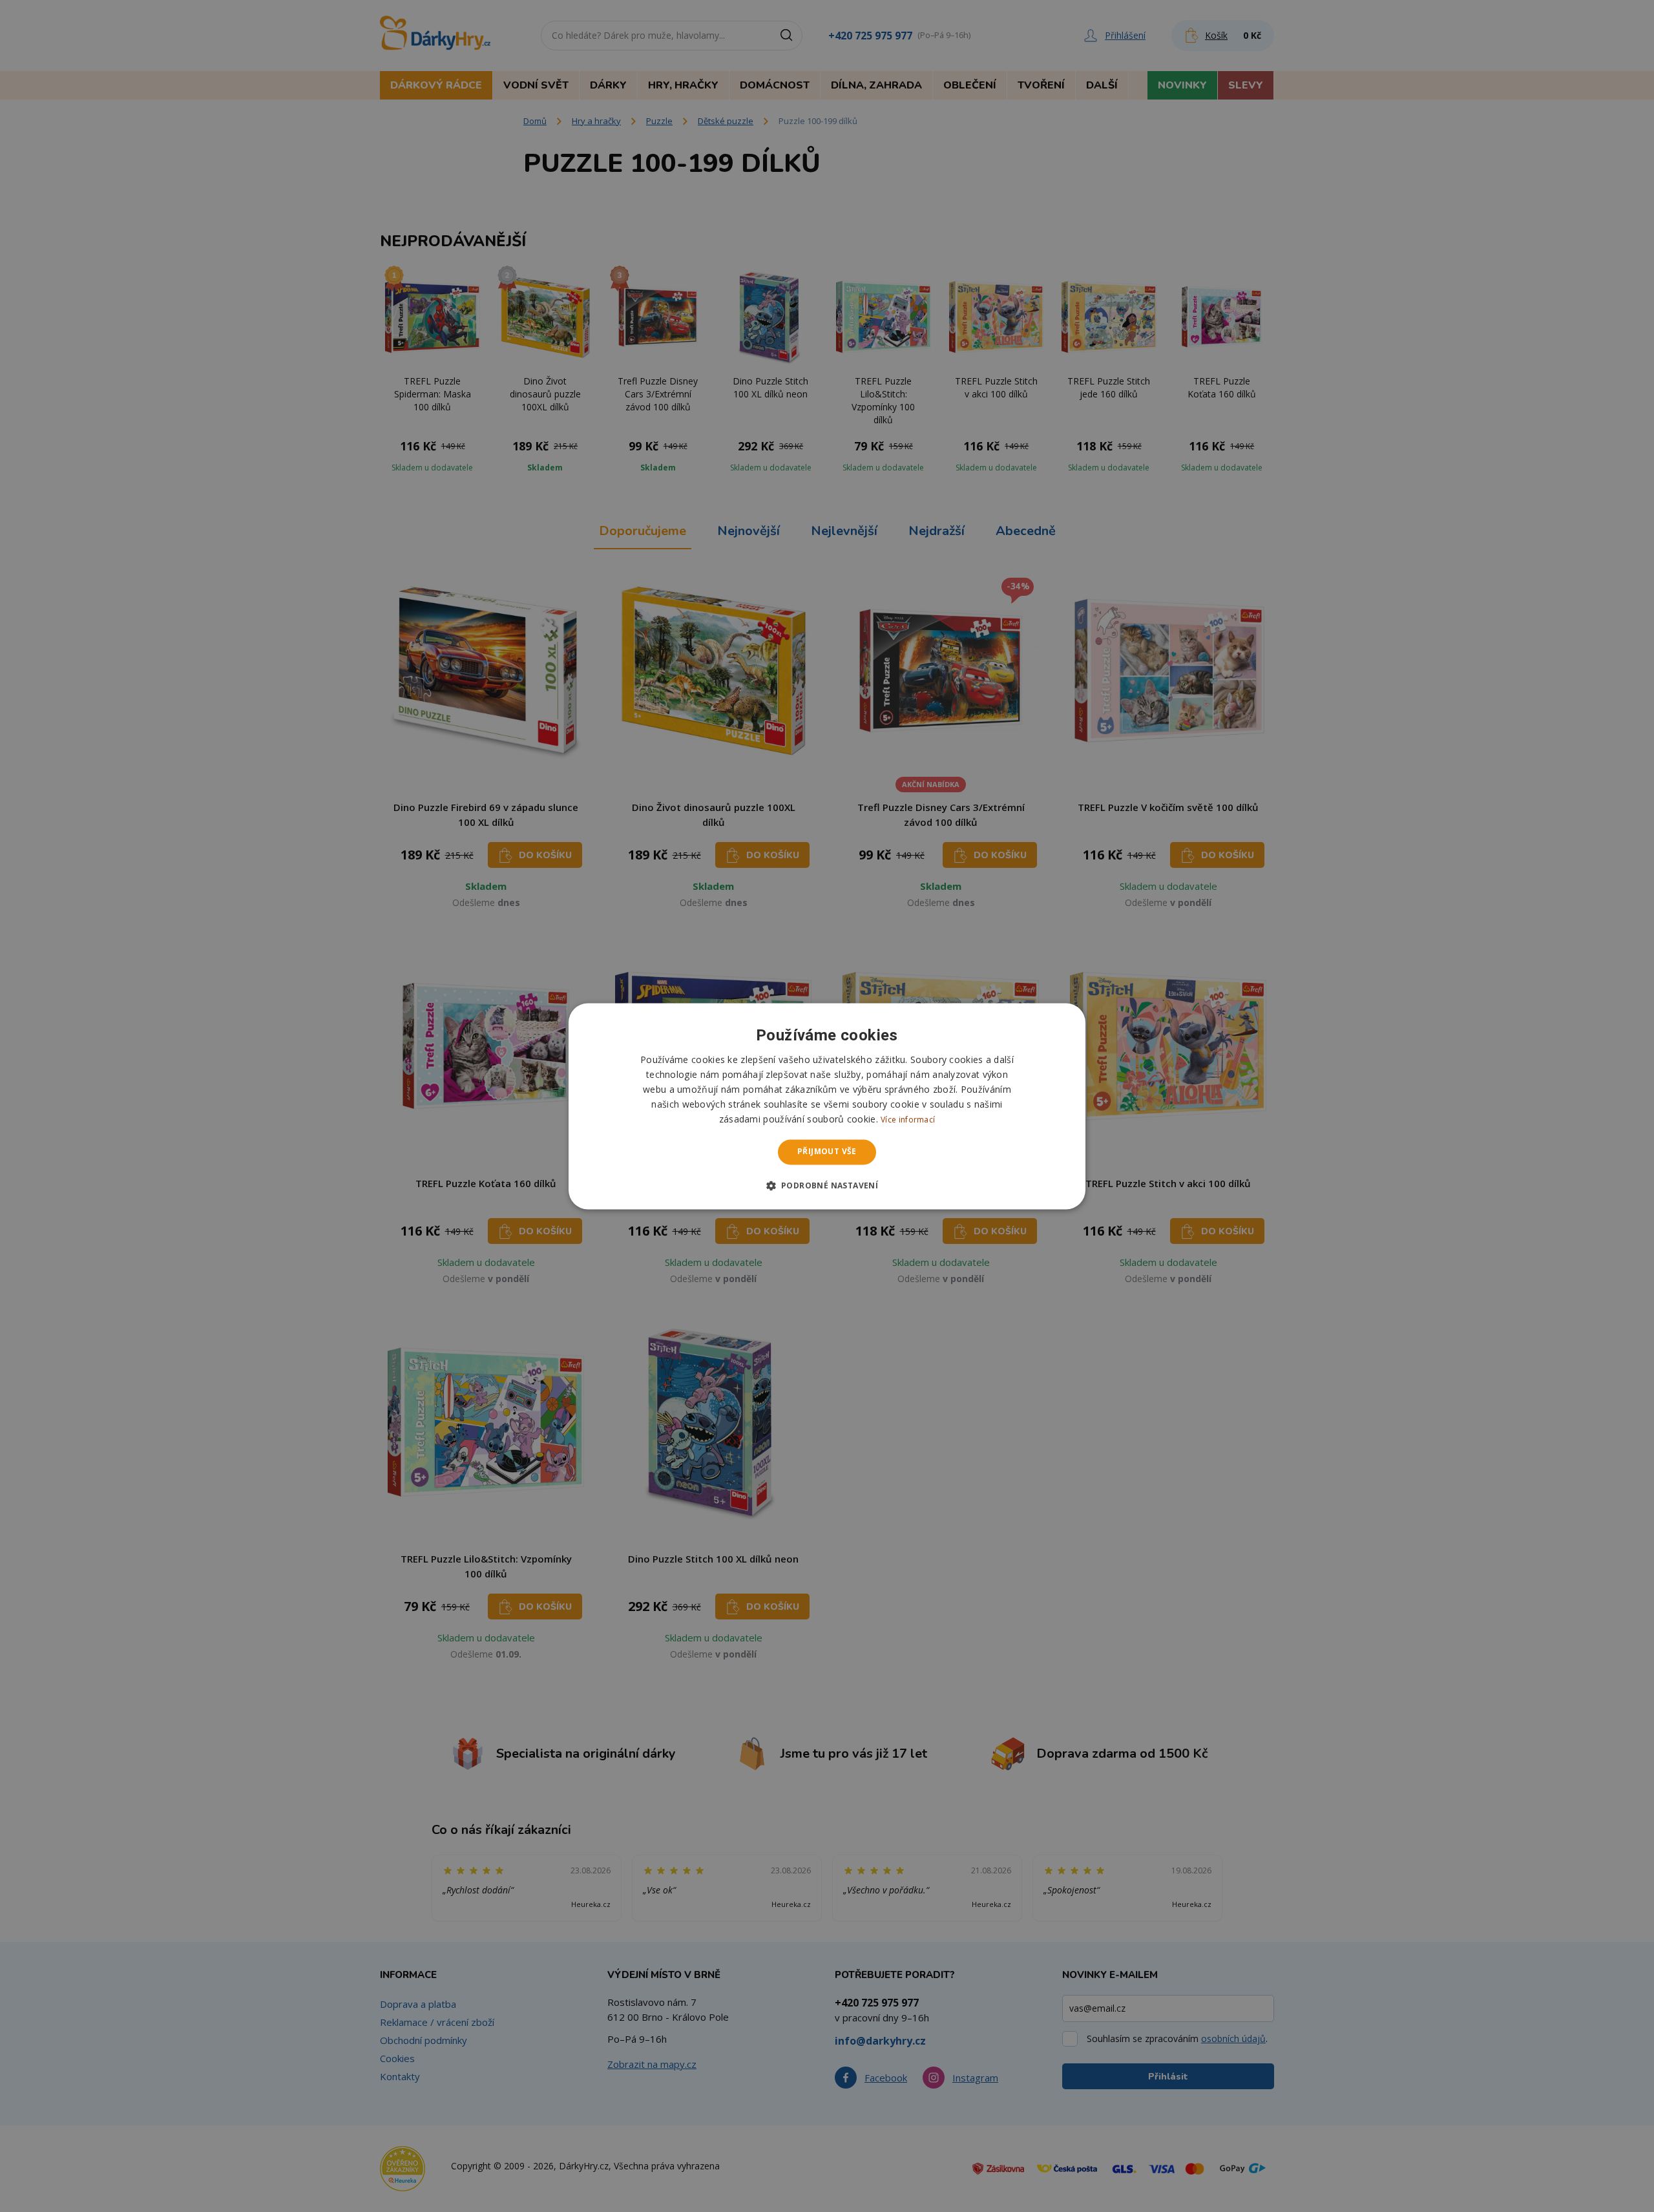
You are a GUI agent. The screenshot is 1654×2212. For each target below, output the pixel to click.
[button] (827, 1185)
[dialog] (827, 1106)
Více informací (908, 1120)
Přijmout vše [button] (827, 1152)
